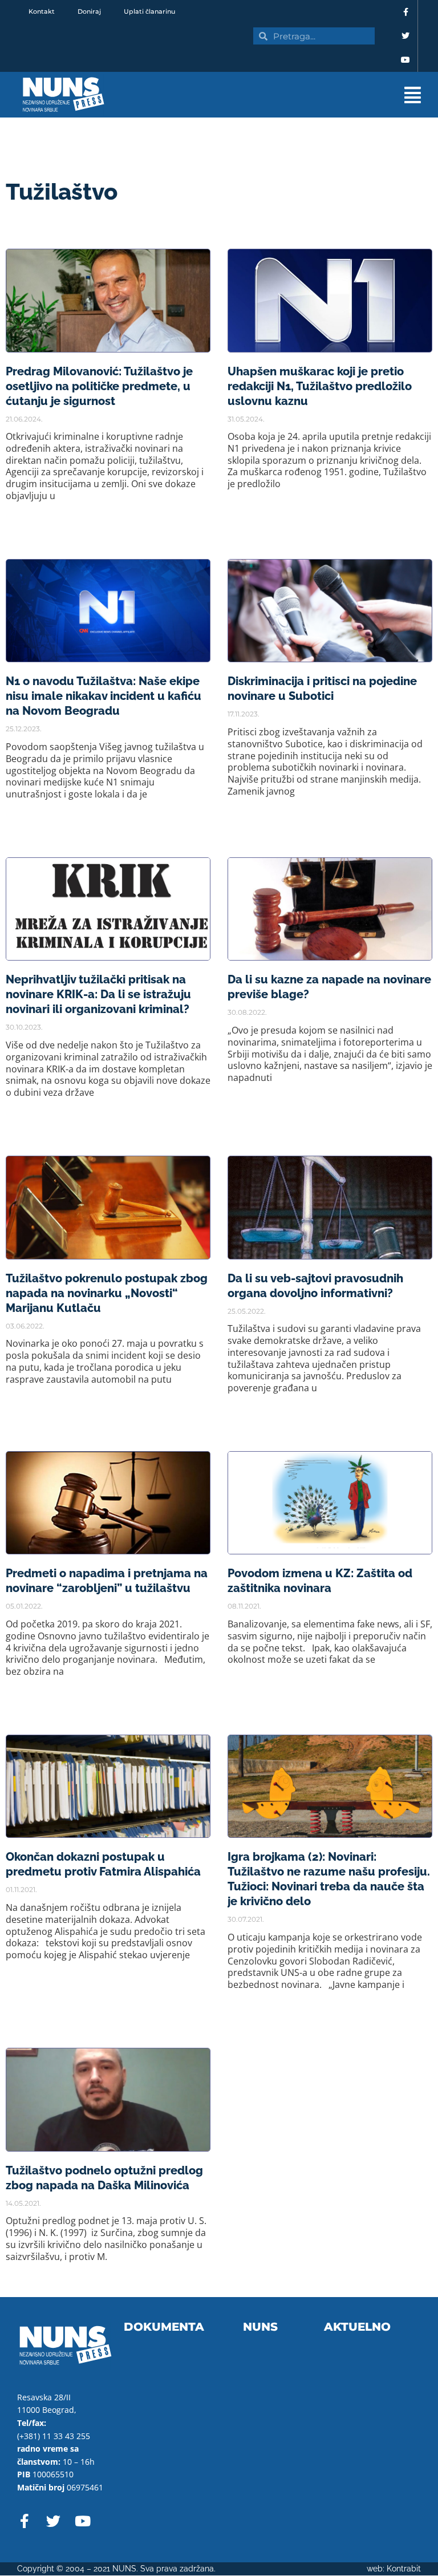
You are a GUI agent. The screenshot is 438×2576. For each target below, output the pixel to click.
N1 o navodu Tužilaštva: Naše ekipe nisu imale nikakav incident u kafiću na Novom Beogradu (104, 696)
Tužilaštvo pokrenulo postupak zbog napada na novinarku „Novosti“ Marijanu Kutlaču (107, 1293)
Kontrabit (404, 2569)
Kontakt (42, 11)
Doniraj (89, 11)
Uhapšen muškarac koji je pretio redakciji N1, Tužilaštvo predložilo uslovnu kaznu (320, 386)
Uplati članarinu (149, 11)
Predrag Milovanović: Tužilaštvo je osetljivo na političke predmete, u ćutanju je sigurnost (99, 386)
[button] (277, 95)
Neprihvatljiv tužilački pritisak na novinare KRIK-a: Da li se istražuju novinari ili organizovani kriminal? (98, 994)
